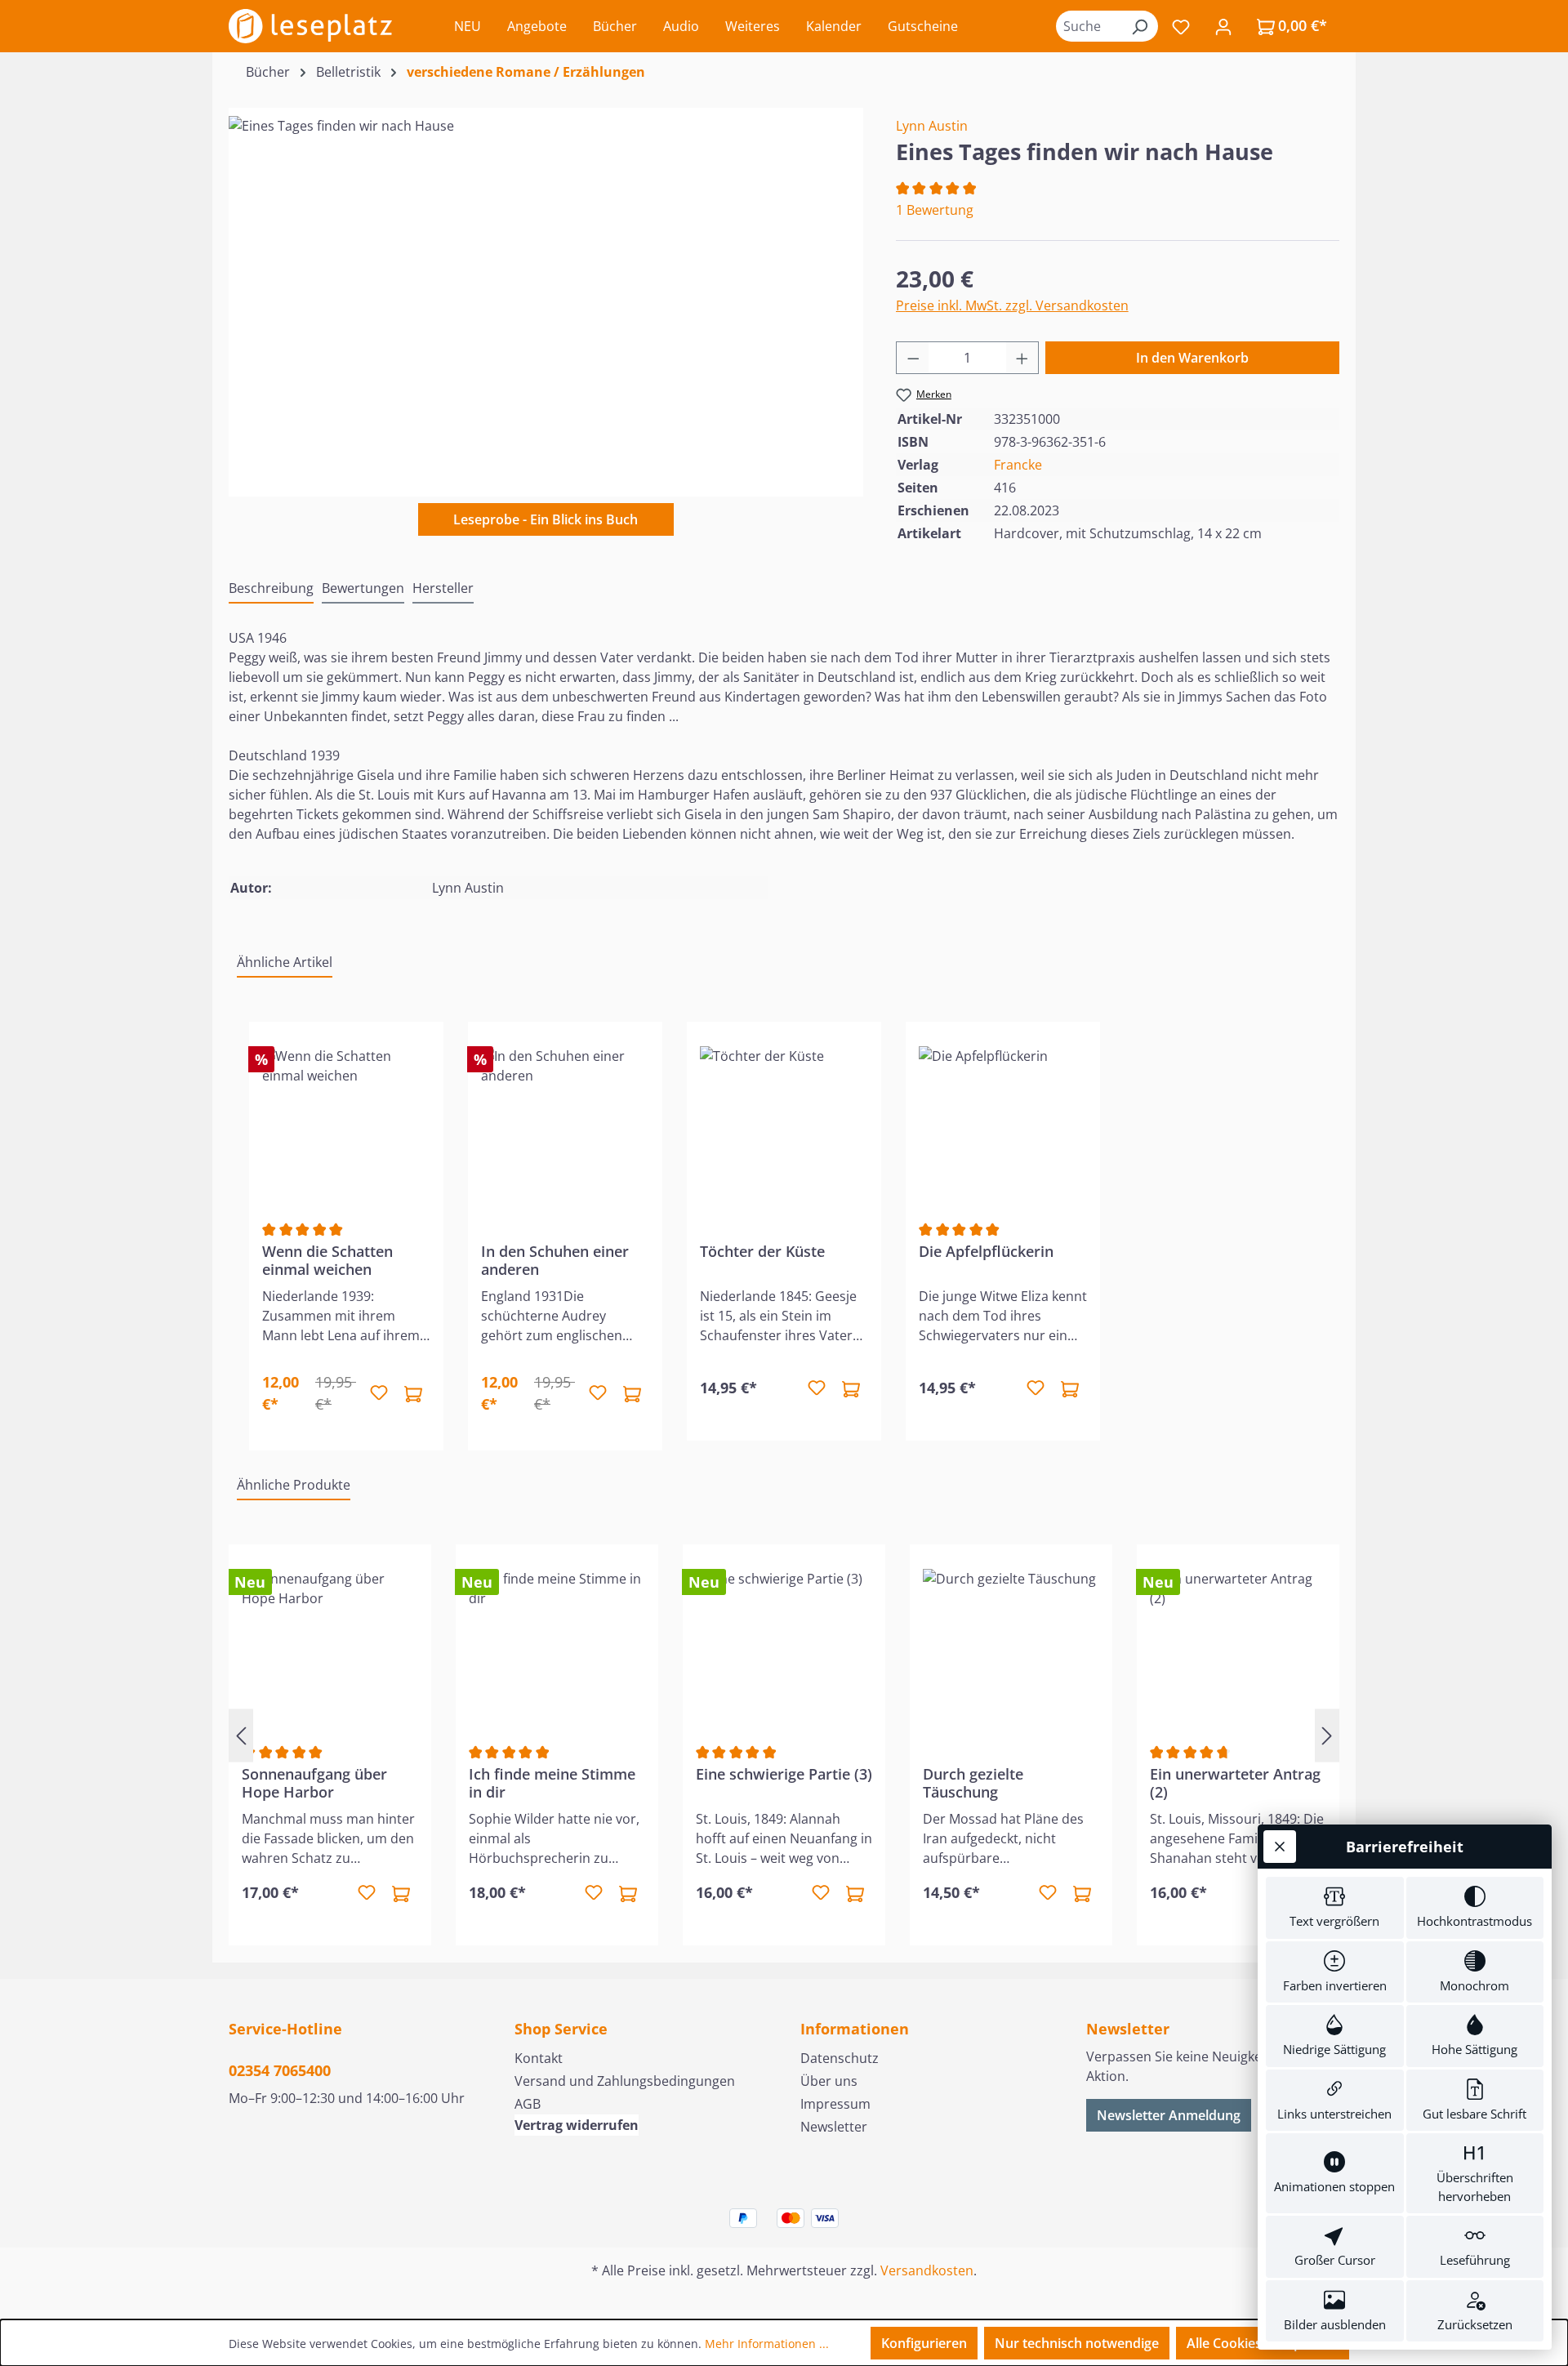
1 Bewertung (935, 210)
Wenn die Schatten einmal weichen (327, 1260)
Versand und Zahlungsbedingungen (625, 2081)
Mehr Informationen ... (767, 2344)
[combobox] (1089, 26)
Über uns (829, 2081)
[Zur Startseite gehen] (310, 26)
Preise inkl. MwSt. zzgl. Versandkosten (1012, 305)
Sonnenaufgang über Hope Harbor (314, 1783)
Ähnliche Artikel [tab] (285, 962)
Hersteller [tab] (443, 588)
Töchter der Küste (762, 1252)
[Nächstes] (1327, 1735)
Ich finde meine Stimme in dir (552, 1783)
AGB (528, 2104)
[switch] (1335, 1908)
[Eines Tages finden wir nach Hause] (546, 292)
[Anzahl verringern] (913, 358)
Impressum (835, 2104)
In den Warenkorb (1192, 358)
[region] (546, 292)
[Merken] (379, 1393)
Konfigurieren (924, 2343)
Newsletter (834, 2127)
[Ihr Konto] (1223, 26)
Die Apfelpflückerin (986, 1252)
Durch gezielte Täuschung (973, 1783)
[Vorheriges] (241, 1735)
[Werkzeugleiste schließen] (1280, 1847)
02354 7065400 (280, 2070)
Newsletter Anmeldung (1169, 2115)
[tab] (271, 589)
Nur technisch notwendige (1077, 2343)
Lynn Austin (932, 126)
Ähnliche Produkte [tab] (294, 1485)
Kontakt (539, 2058)
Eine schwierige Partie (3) (784, 1774)
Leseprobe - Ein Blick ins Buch (546, 519)
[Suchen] (1139, 26)
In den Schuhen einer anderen (555, 1260)
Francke (1018, 465)
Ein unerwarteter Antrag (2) (1235, 1783)
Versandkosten (927, 2270)
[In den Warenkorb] (413, 1393)
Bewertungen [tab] (363, 588)
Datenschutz (840, 2058)
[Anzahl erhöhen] (1022, 358)
